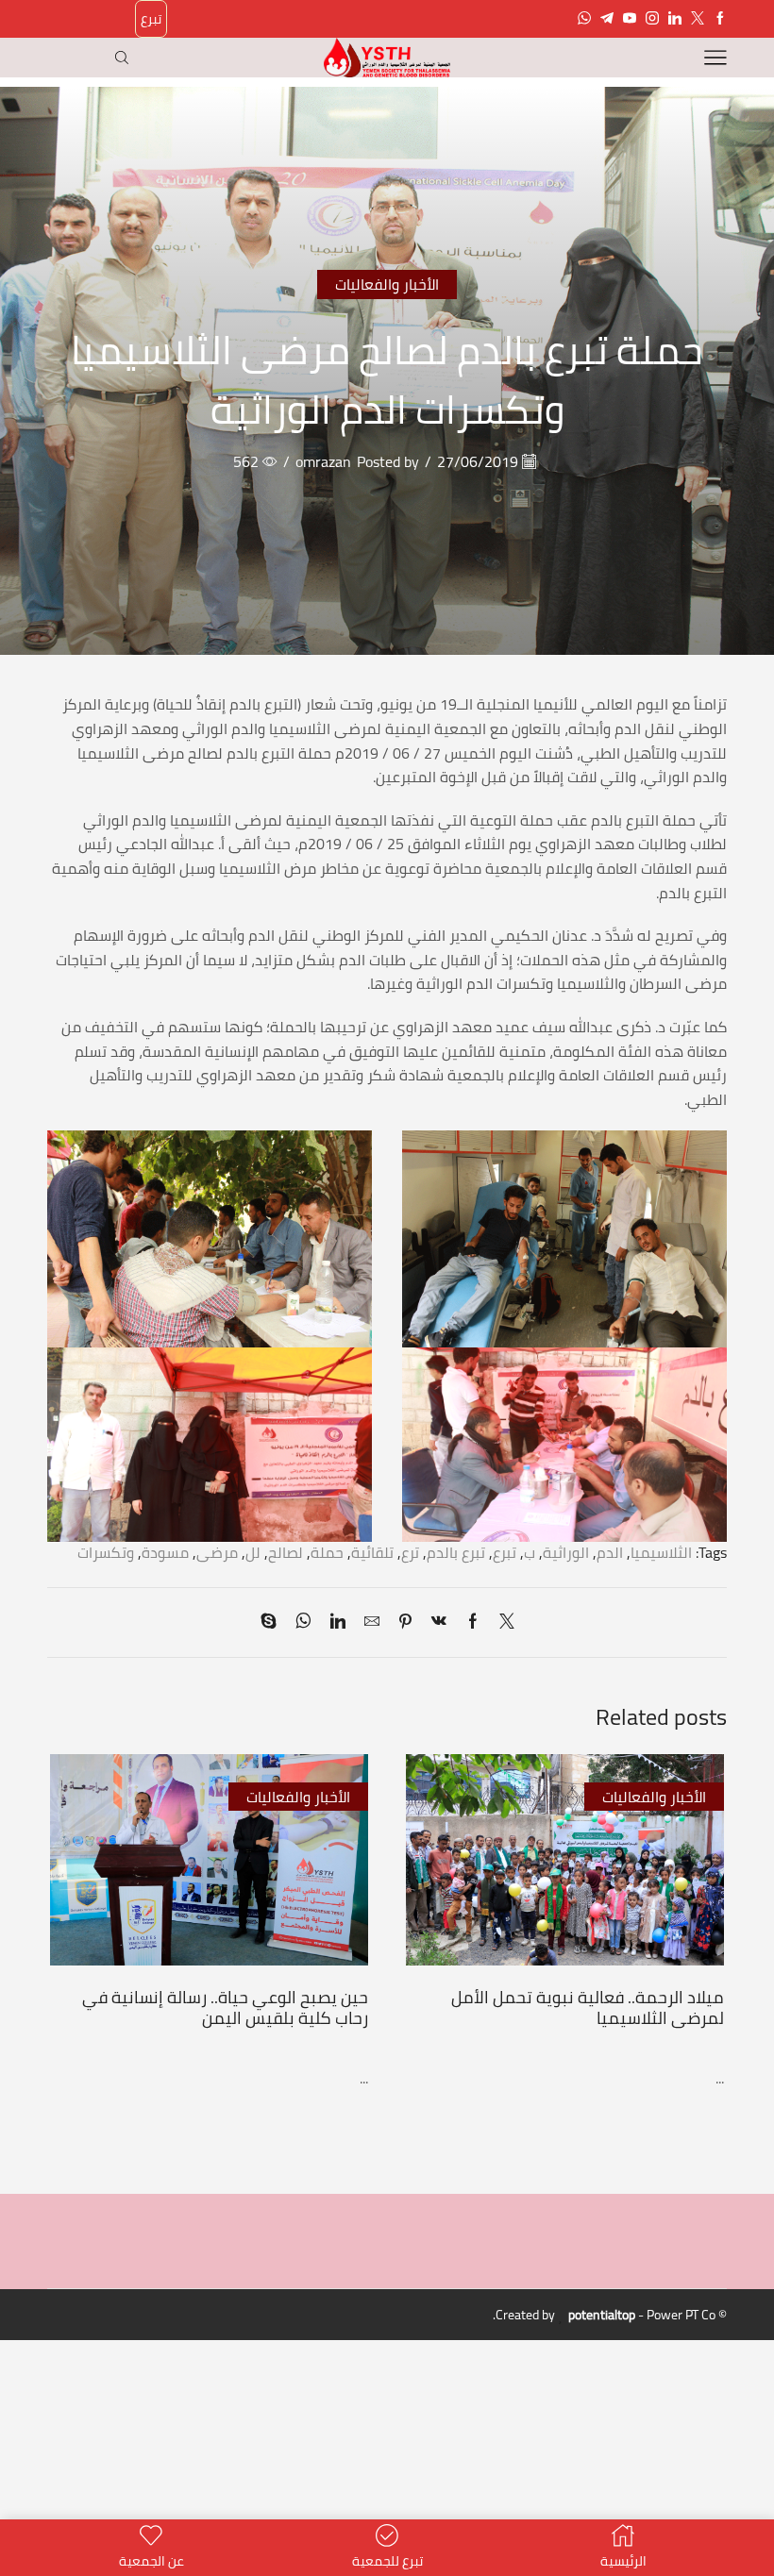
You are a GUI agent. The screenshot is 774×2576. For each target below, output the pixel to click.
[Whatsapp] (584, 19)
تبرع (151, 19)
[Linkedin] (675, 19)
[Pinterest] (405, 1622)
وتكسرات (106, 1552)
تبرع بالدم (456, 1552)
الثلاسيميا (661, 1552)
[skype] (273, 1622)
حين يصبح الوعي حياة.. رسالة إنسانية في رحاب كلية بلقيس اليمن (225, 2007)
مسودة (165, 1552)
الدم (610, 1552)
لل (253, 1552)
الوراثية (566, 1552)
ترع (410, 1552)
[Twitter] (698, 19)
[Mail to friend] (372, 1622)
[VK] (439, 1622)
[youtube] (630, 19)
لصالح (286, 1552)
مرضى (217, 1552)
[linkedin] (338, 1622)
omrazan (323, 462)
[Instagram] (652, 19)
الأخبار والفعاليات (387, 284)
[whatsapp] (303, 1622)
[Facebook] (720, 19)
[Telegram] (607, 19)
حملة (327, 1552)
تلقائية (372, 1552)
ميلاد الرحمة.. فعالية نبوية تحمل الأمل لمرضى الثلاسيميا (588, 2007)
